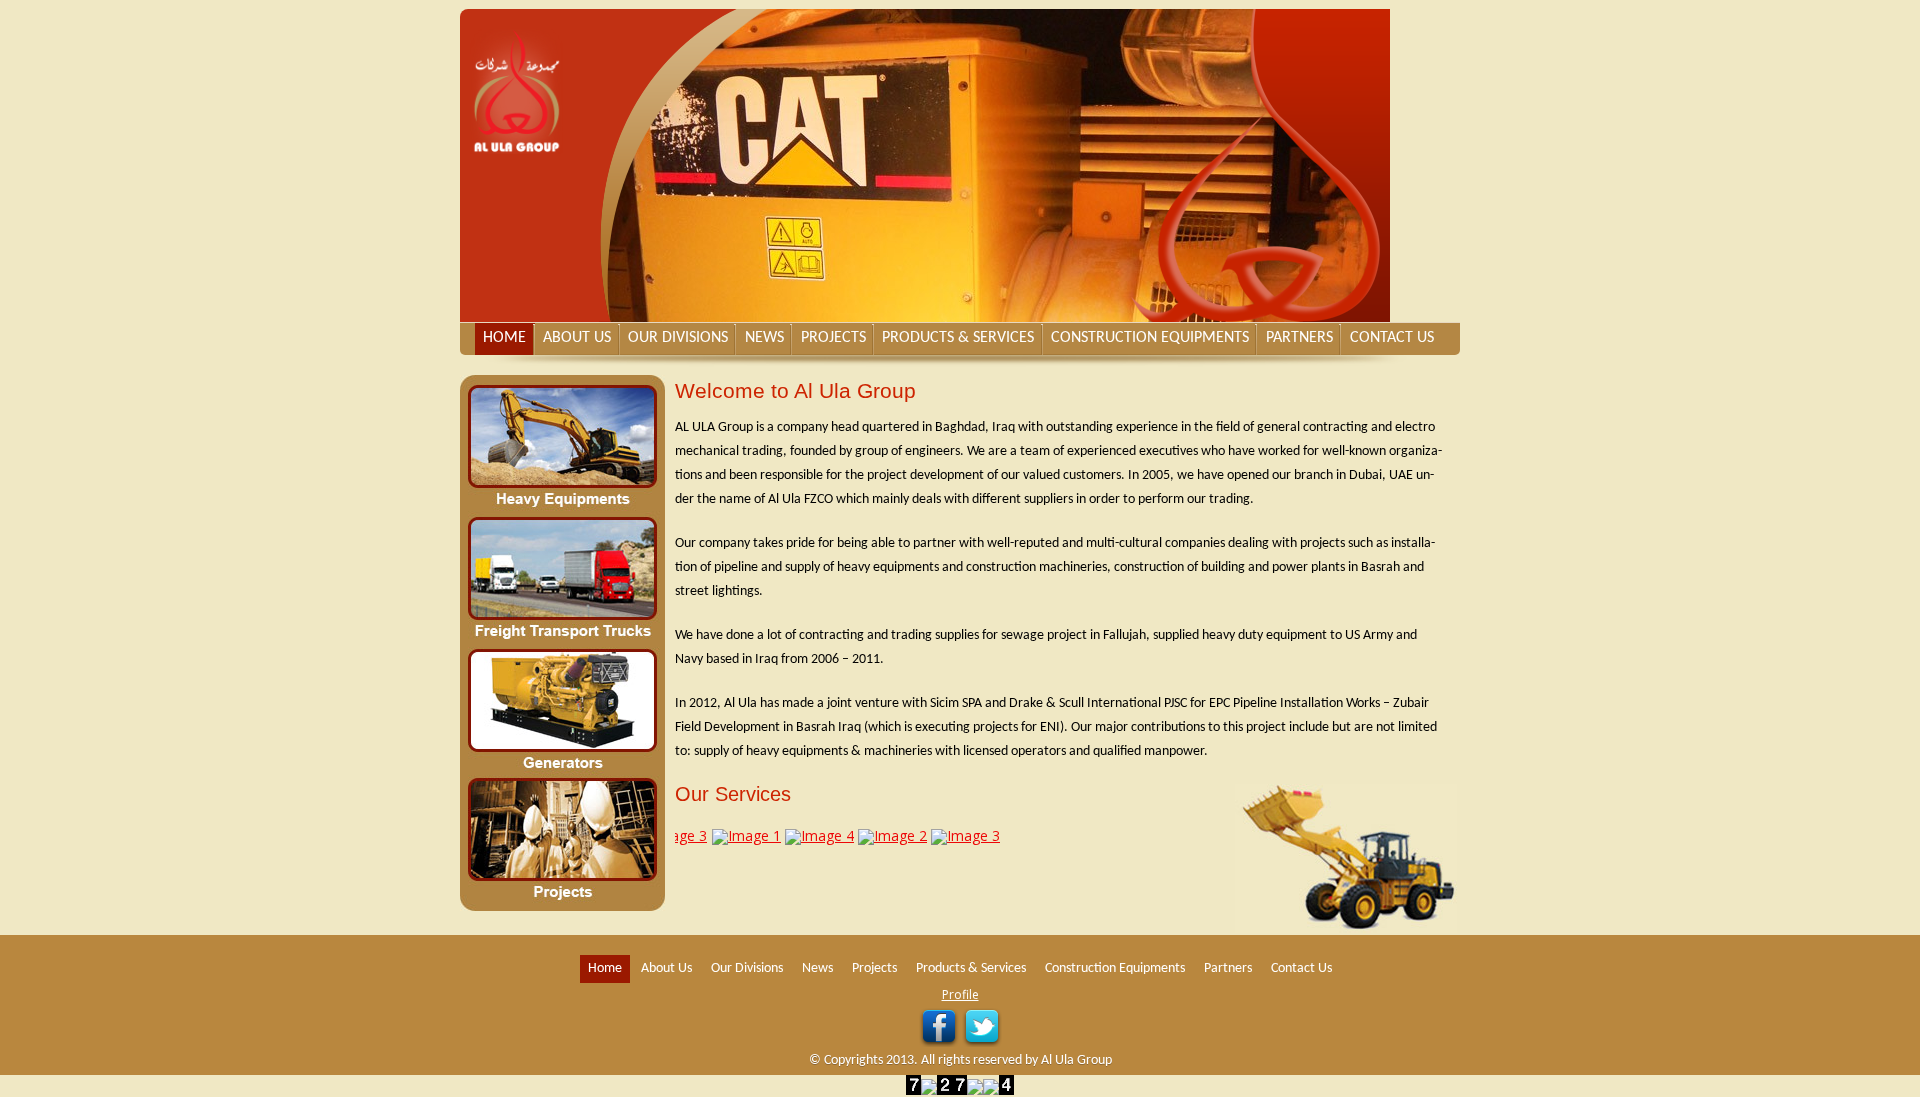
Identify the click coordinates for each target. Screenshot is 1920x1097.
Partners (1299, 338)
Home (504, 338)
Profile (960, 994)
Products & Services (958, 338)
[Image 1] (729, 835)
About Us (577, 338)
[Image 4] (802, 835)
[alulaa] (529, 81)
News (764, 338)
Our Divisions (678, 338)
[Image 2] (875, 835)
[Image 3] (948, 835)
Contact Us (1392, 338)
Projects (833, 338)
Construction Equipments (1150, 338)
